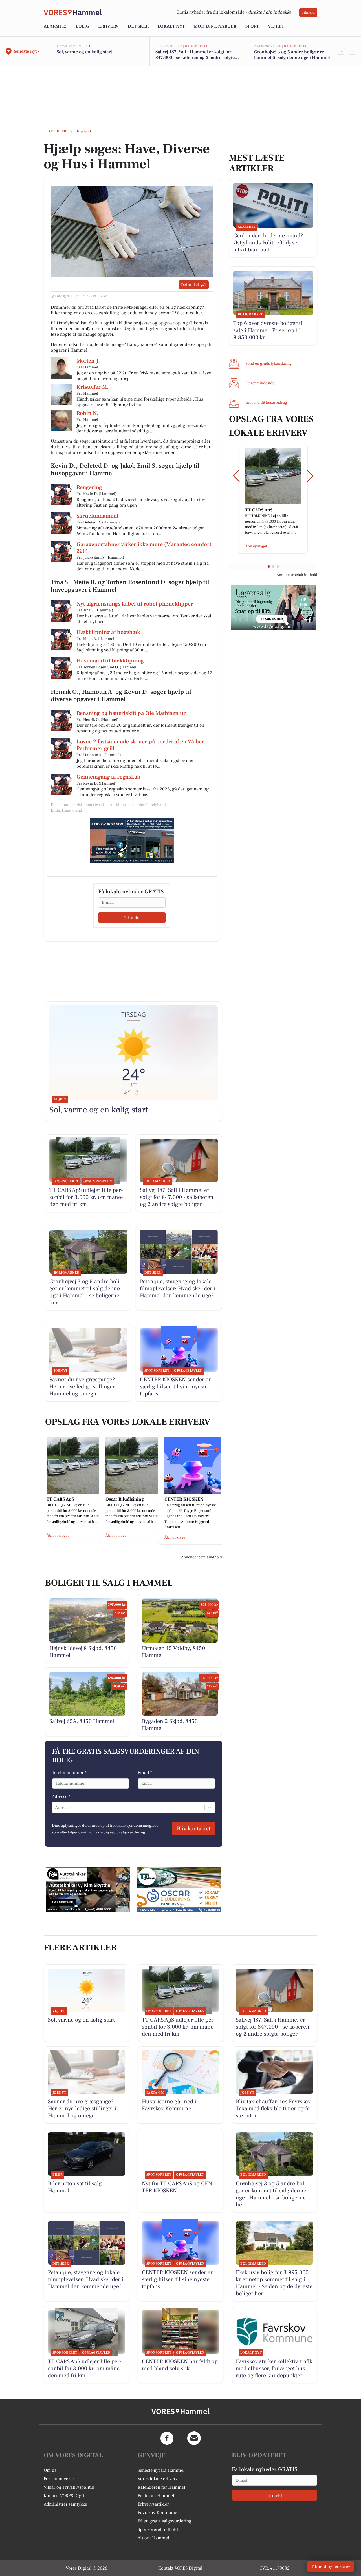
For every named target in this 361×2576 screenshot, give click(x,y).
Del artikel (190, 285)
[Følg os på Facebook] (167, 2438)
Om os (50, 2470)
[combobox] (56, 1808)
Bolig (82, 26)
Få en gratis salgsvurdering (165, 2521)
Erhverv (108, 26)
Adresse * (61, 1797)
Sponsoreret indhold (158, 2529)
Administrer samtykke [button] (65, 2504)
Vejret (276, 26)
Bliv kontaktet (194, 1829)
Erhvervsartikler (153, 2504)
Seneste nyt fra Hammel (161, 2470)
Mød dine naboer (215, 26)
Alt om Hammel (153, 2538)
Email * (145, 1773)
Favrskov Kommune (157, 2513)
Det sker (138, 26)
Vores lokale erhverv (158, 2479)
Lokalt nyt (171, 26)
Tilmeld (308, 12)
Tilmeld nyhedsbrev (331, 2566)
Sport (252, 26)
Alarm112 (55, 26)
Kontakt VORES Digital (66, 2496)
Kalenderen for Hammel (161, 2487)
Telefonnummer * (69, 1773)
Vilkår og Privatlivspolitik (69, 2487)
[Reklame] (132, 840)
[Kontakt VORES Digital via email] (194, 2438)
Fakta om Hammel (156, 2496)
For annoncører (59, 2479)
